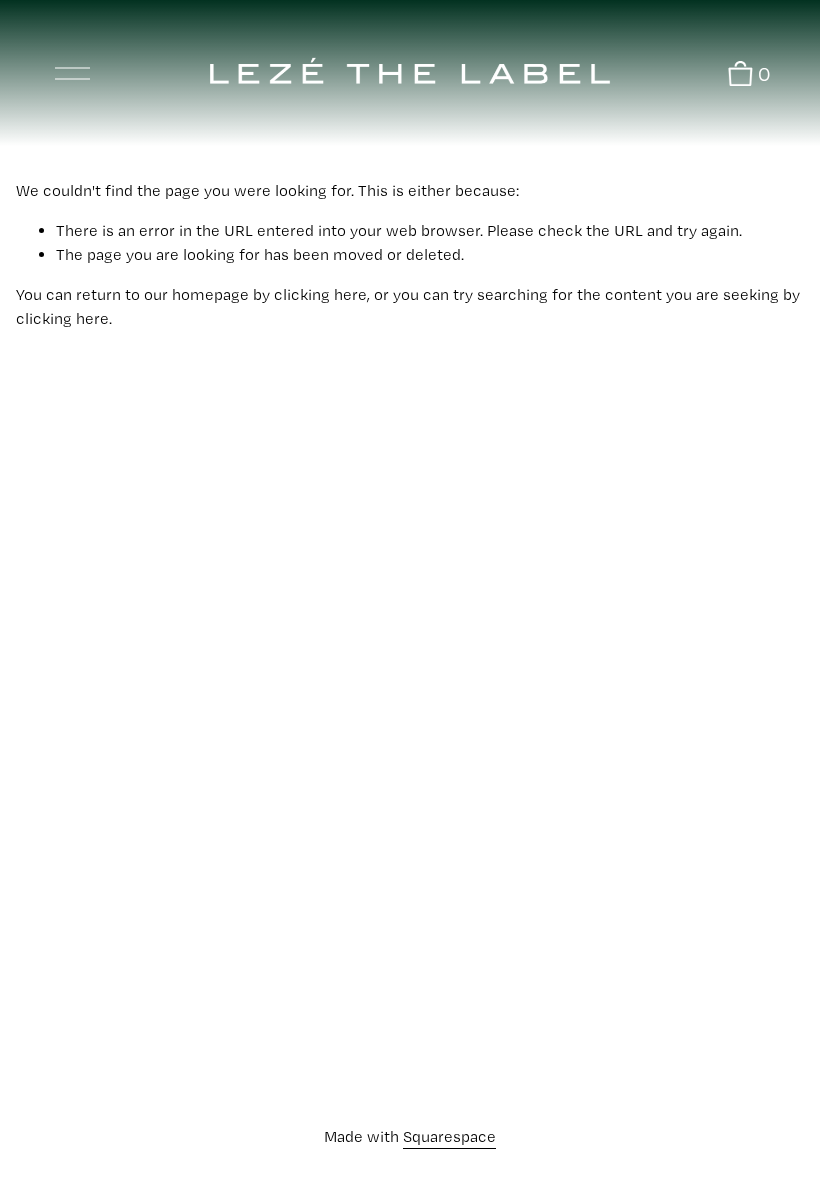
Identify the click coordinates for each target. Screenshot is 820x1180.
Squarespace (449, 1136)
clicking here (320, 294)
